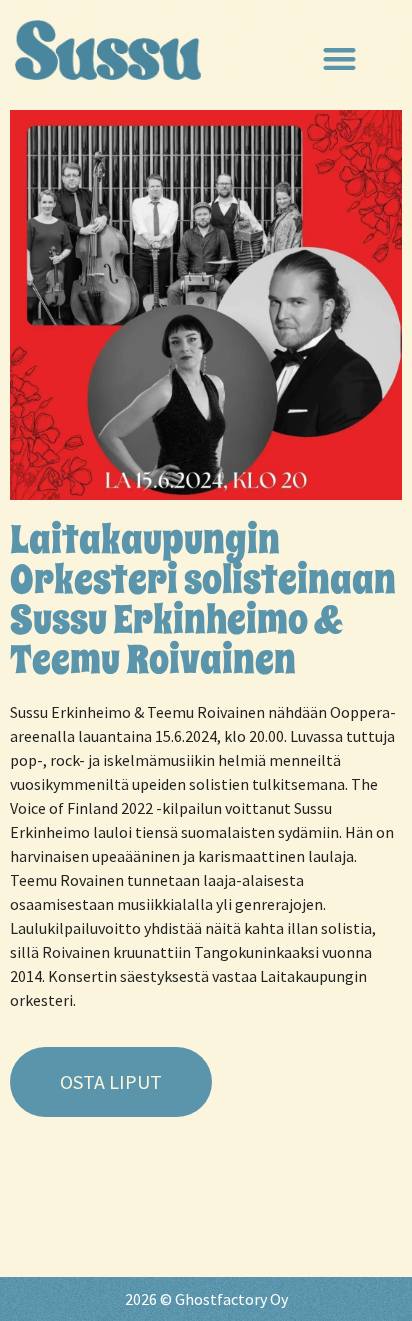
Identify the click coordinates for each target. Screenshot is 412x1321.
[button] (339, 59)
